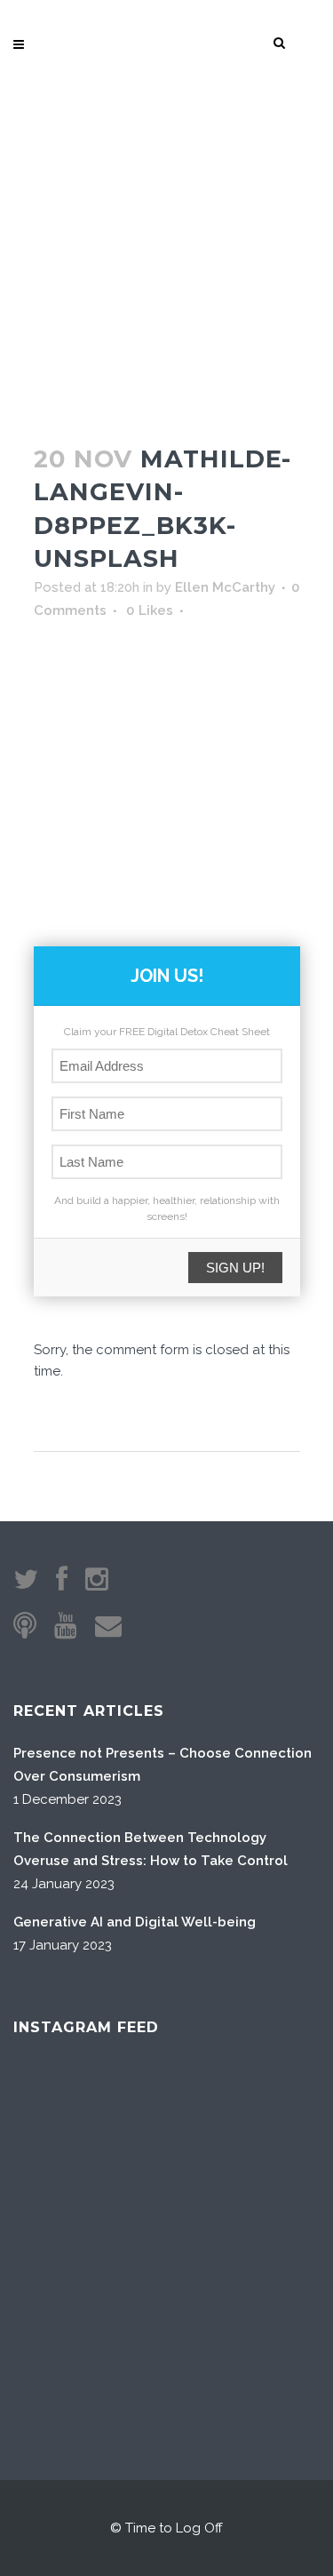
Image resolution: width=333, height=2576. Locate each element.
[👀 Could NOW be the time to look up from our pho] (270, 2118)
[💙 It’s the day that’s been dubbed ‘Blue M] (166, 2325)
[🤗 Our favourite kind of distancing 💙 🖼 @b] (166, 2118)
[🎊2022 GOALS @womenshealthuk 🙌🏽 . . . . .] (270, 2325)
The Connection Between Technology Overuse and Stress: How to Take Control (151, 1849)
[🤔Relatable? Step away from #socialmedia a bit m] (270, 2221)
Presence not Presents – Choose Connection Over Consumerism (163, 1765)
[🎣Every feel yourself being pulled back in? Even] (63, 2118)
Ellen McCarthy (225, 587)
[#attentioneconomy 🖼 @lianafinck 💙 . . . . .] (63, 2325)
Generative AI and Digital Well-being (135, 1922)
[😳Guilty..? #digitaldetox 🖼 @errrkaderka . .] (63, 2221)
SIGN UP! (235, 1268)
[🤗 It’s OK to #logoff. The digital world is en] (166, 2221)
